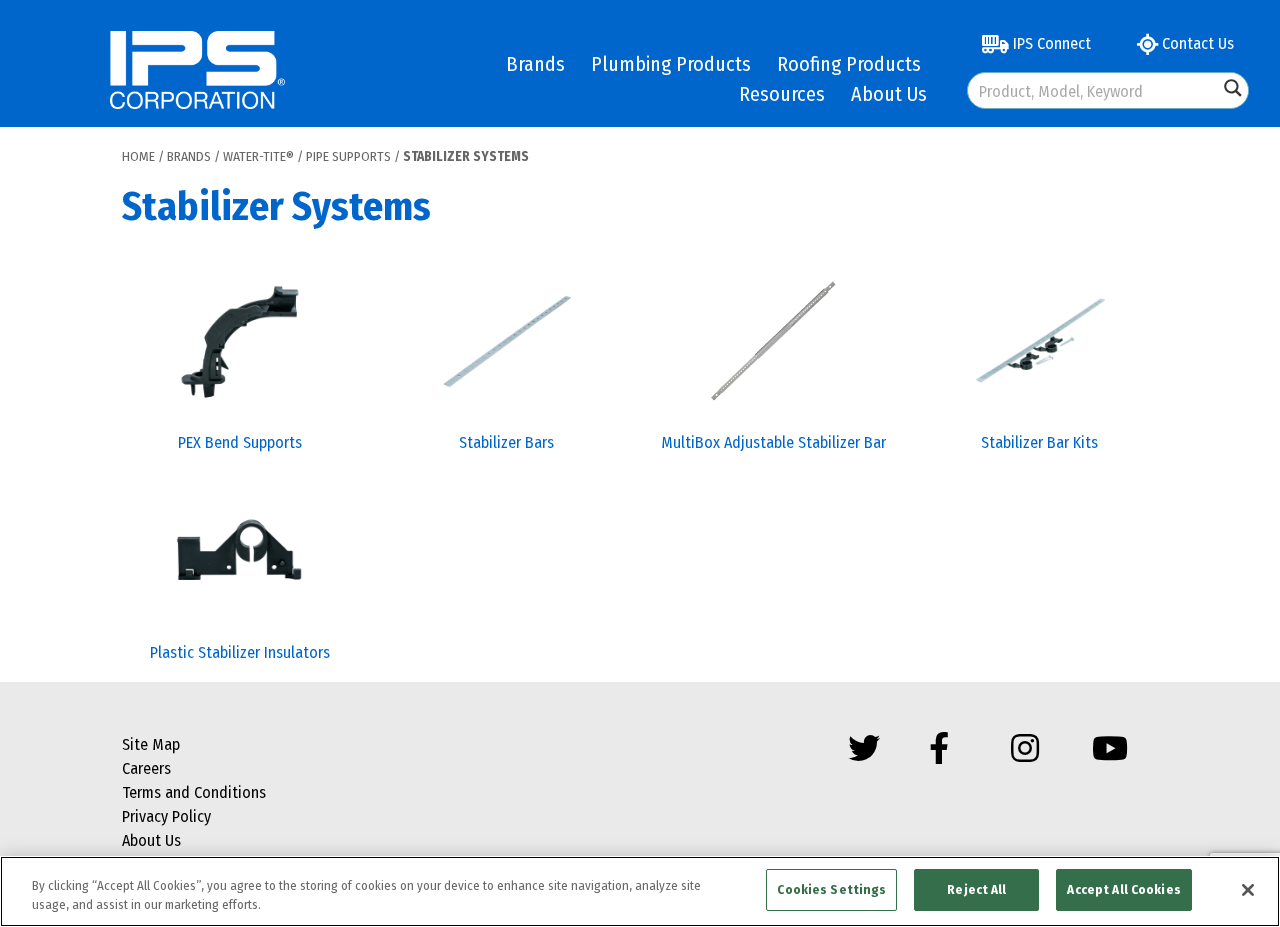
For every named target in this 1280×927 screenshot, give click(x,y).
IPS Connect (1050, 43)
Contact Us (1196, 43)
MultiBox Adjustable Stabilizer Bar (773, 442)
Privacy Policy (166, 816)
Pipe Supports (348, 156)
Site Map (151, 744)
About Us (889, 94)
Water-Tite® (258, 156)
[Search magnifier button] (1233, 88)
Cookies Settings (831, 889)
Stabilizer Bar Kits (1039, 442)
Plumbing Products (671, 64)
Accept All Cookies (1123, 889)
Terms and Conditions (194, 792)
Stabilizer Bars (506, 442)
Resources (782, 94)
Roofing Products (849, 64)
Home (138, 156)
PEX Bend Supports (240, 442)
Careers (146, 768)
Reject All (976, 889)
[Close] (1248, 890)
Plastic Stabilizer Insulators (240, 652)
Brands (535, 64)
